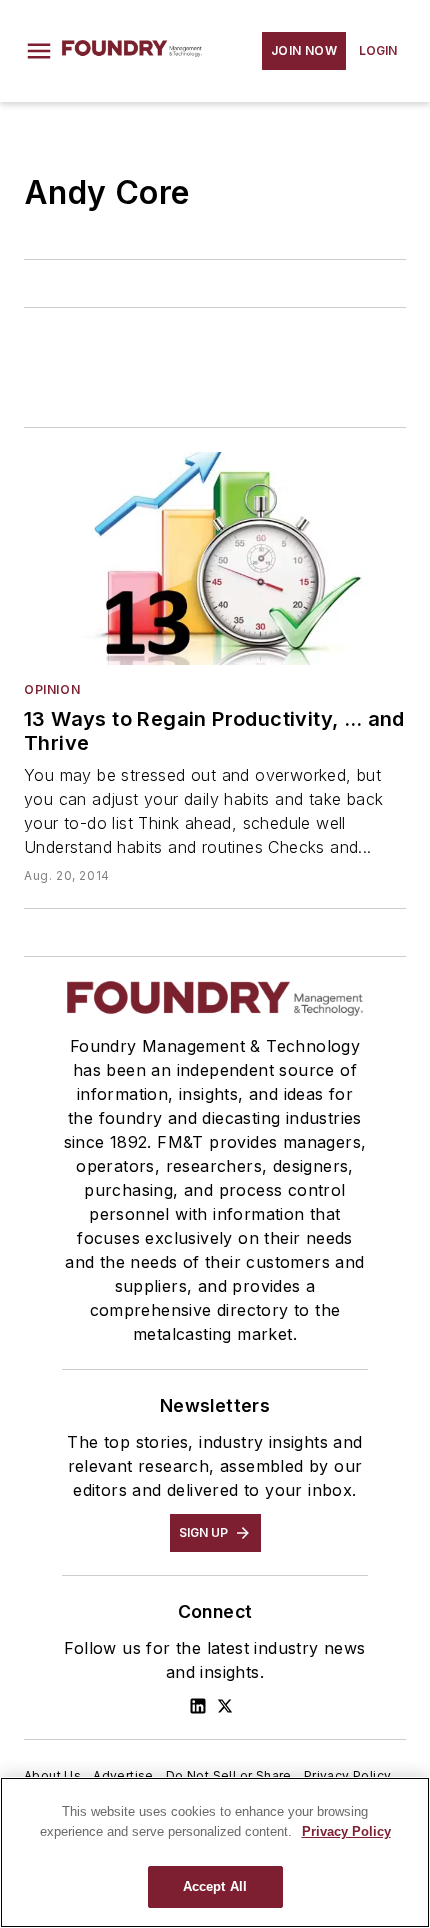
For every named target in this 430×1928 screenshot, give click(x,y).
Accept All (215, 1886)
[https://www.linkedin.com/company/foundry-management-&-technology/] (198, 1706)
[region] (215, 1852)
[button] (39, 51)
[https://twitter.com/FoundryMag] (225, 1706)
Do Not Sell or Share (229, 1775)
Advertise (123, 1775)
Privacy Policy (348, 1775)
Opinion (52, 689)
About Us (52, 1775)
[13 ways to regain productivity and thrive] (215, 558)
